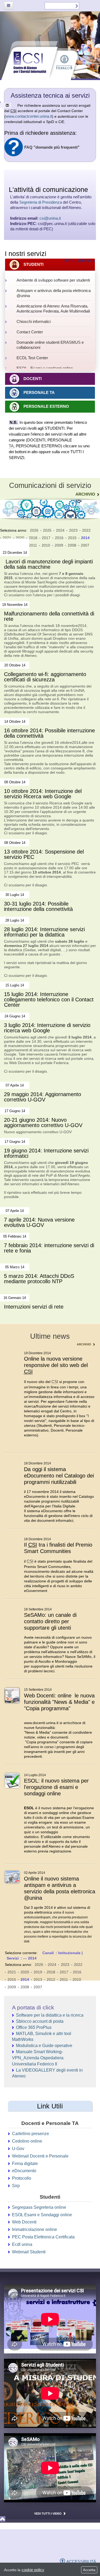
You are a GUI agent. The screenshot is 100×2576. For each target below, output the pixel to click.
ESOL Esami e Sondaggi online (42, 2215)
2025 (47, 530)
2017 (46, 538)
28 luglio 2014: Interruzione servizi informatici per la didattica (44, 932)
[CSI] (23, 2546)
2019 (38, 1972)
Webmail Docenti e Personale (40, 2156)
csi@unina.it (50, 218)
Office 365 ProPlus (34, 2027)
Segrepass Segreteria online (39, 2207)
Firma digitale (25, 2164)
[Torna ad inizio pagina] (50, 2519)
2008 (72, 545)
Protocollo (22, 2178)
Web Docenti (24, 2222)
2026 (34, 530)
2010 (46, 545)
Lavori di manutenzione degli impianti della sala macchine (48, 564)
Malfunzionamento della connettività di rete (49, 616)
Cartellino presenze (31, 2134)
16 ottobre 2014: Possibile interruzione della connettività (49, 733)
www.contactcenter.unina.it (29, 116)
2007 (85, 545)
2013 (38, 1980)
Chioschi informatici (34, 321)
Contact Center (30, 332)
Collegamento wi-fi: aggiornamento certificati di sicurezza (45, 677)
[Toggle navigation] (9, 6)
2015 (72, 538)
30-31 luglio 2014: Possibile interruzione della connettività (38, 906)
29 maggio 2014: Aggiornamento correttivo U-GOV (43, 1097)
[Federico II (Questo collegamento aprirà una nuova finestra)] (60, 2547)
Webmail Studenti (29, 2252)
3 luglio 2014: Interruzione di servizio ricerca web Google (47, 1028)
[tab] (50, 265)
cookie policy (33, 2570)
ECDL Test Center (32, 358)
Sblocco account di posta (40, 2021)
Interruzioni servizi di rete (34, 1307)
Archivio (85, 494)
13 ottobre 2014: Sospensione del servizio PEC (44, 854)
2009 (59, 545)
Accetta (89, 2570)
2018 (33, 538)
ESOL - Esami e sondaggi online (45, 368)
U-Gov (18, 2149)
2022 (86, 530)
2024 (60, 530)
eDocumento (24, 2171)
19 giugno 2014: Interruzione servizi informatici (46, 1153)
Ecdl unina (22, 2244)
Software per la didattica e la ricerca (50, 2015)
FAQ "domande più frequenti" (52, 147)
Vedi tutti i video (48, 2514)
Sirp (16, 2186)
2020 (20, 538)
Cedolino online (27, 2141)
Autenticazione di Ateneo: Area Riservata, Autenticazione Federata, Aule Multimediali (53, 309)
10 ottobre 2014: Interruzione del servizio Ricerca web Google (43, 794)
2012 (51, 1980)
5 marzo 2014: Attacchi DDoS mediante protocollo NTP (39, 1279)
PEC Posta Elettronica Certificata (43, 2237)
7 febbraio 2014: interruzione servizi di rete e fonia (49, 1248)
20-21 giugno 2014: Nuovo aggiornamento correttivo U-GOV (43, 1123)
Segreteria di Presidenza (41, 202)
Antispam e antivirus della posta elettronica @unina (54, 293)
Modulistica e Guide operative (44, 2046)
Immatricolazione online (35, 2229)
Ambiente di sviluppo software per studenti (53, 280)
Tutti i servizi (77, 261)
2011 (33, 545)
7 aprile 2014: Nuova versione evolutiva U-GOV (39, 1222)
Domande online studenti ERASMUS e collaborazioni (50, 345)
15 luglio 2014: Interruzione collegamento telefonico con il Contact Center (49, 1000)
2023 (73, 530)
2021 (7, 538)
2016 (59, 538)
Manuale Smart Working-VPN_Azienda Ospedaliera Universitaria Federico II (38, 2058)
